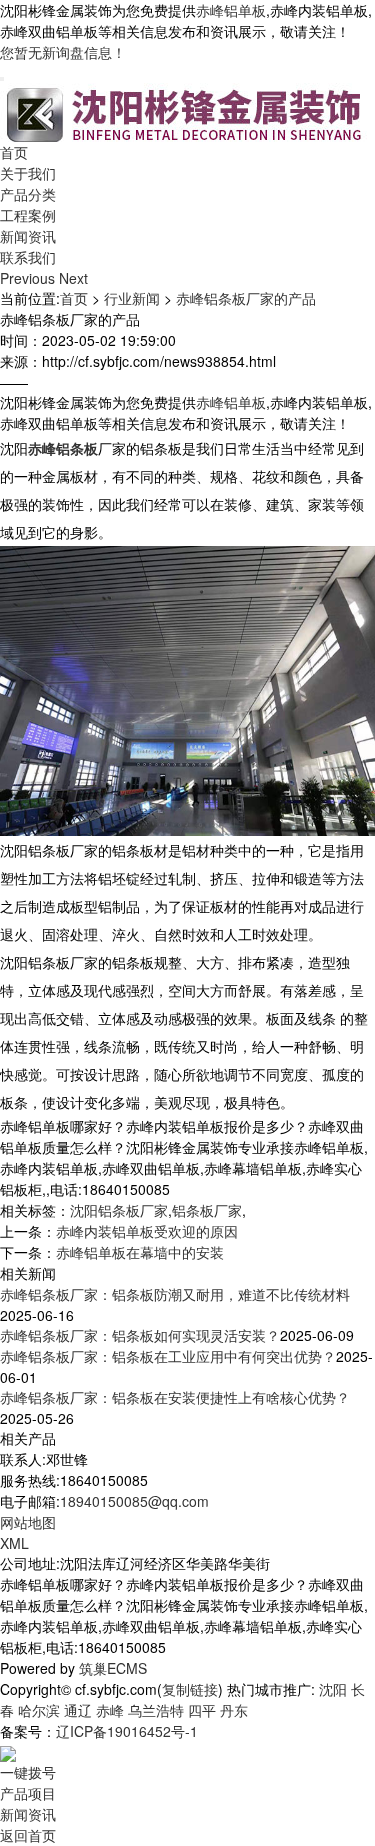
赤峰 (110, 1710)
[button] (29, 278)
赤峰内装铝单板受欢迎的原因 (147, 1231)
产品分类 (28, 194)
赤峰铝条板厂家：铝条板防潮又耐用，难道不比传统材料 (175, 1294)
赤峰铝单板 (231, 10)
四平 (202, 1710)
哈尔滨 (39, 1710)
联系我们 (28, 257)
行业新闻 (132, 298)
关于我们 (28, 173)
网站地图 (28, 1522)
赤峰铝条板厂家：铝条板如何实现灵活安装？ (140, 1335)
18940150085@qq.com (134, 1501)
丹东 (234, 1710)
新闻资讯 (28, 236)
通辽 (78, 1710)
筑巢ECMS (113, 1668)
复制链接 (190, 1689)
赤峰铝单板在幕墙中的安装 (140, 1252)
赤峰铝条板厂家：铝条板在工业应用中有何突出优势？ (168, 1356)
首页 (14, 152)
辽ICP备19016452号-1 (127, 1731)
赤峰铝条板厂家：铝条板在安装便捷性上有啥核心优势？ (175, 1397)
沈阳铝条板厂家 (119, 1210)
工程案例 (28, 215)
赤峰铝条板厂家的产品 (246, 298)
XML (14, 1543)
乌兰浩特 (156, 1710)
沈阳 (333, 1689)
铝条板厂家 (207, 1210)
